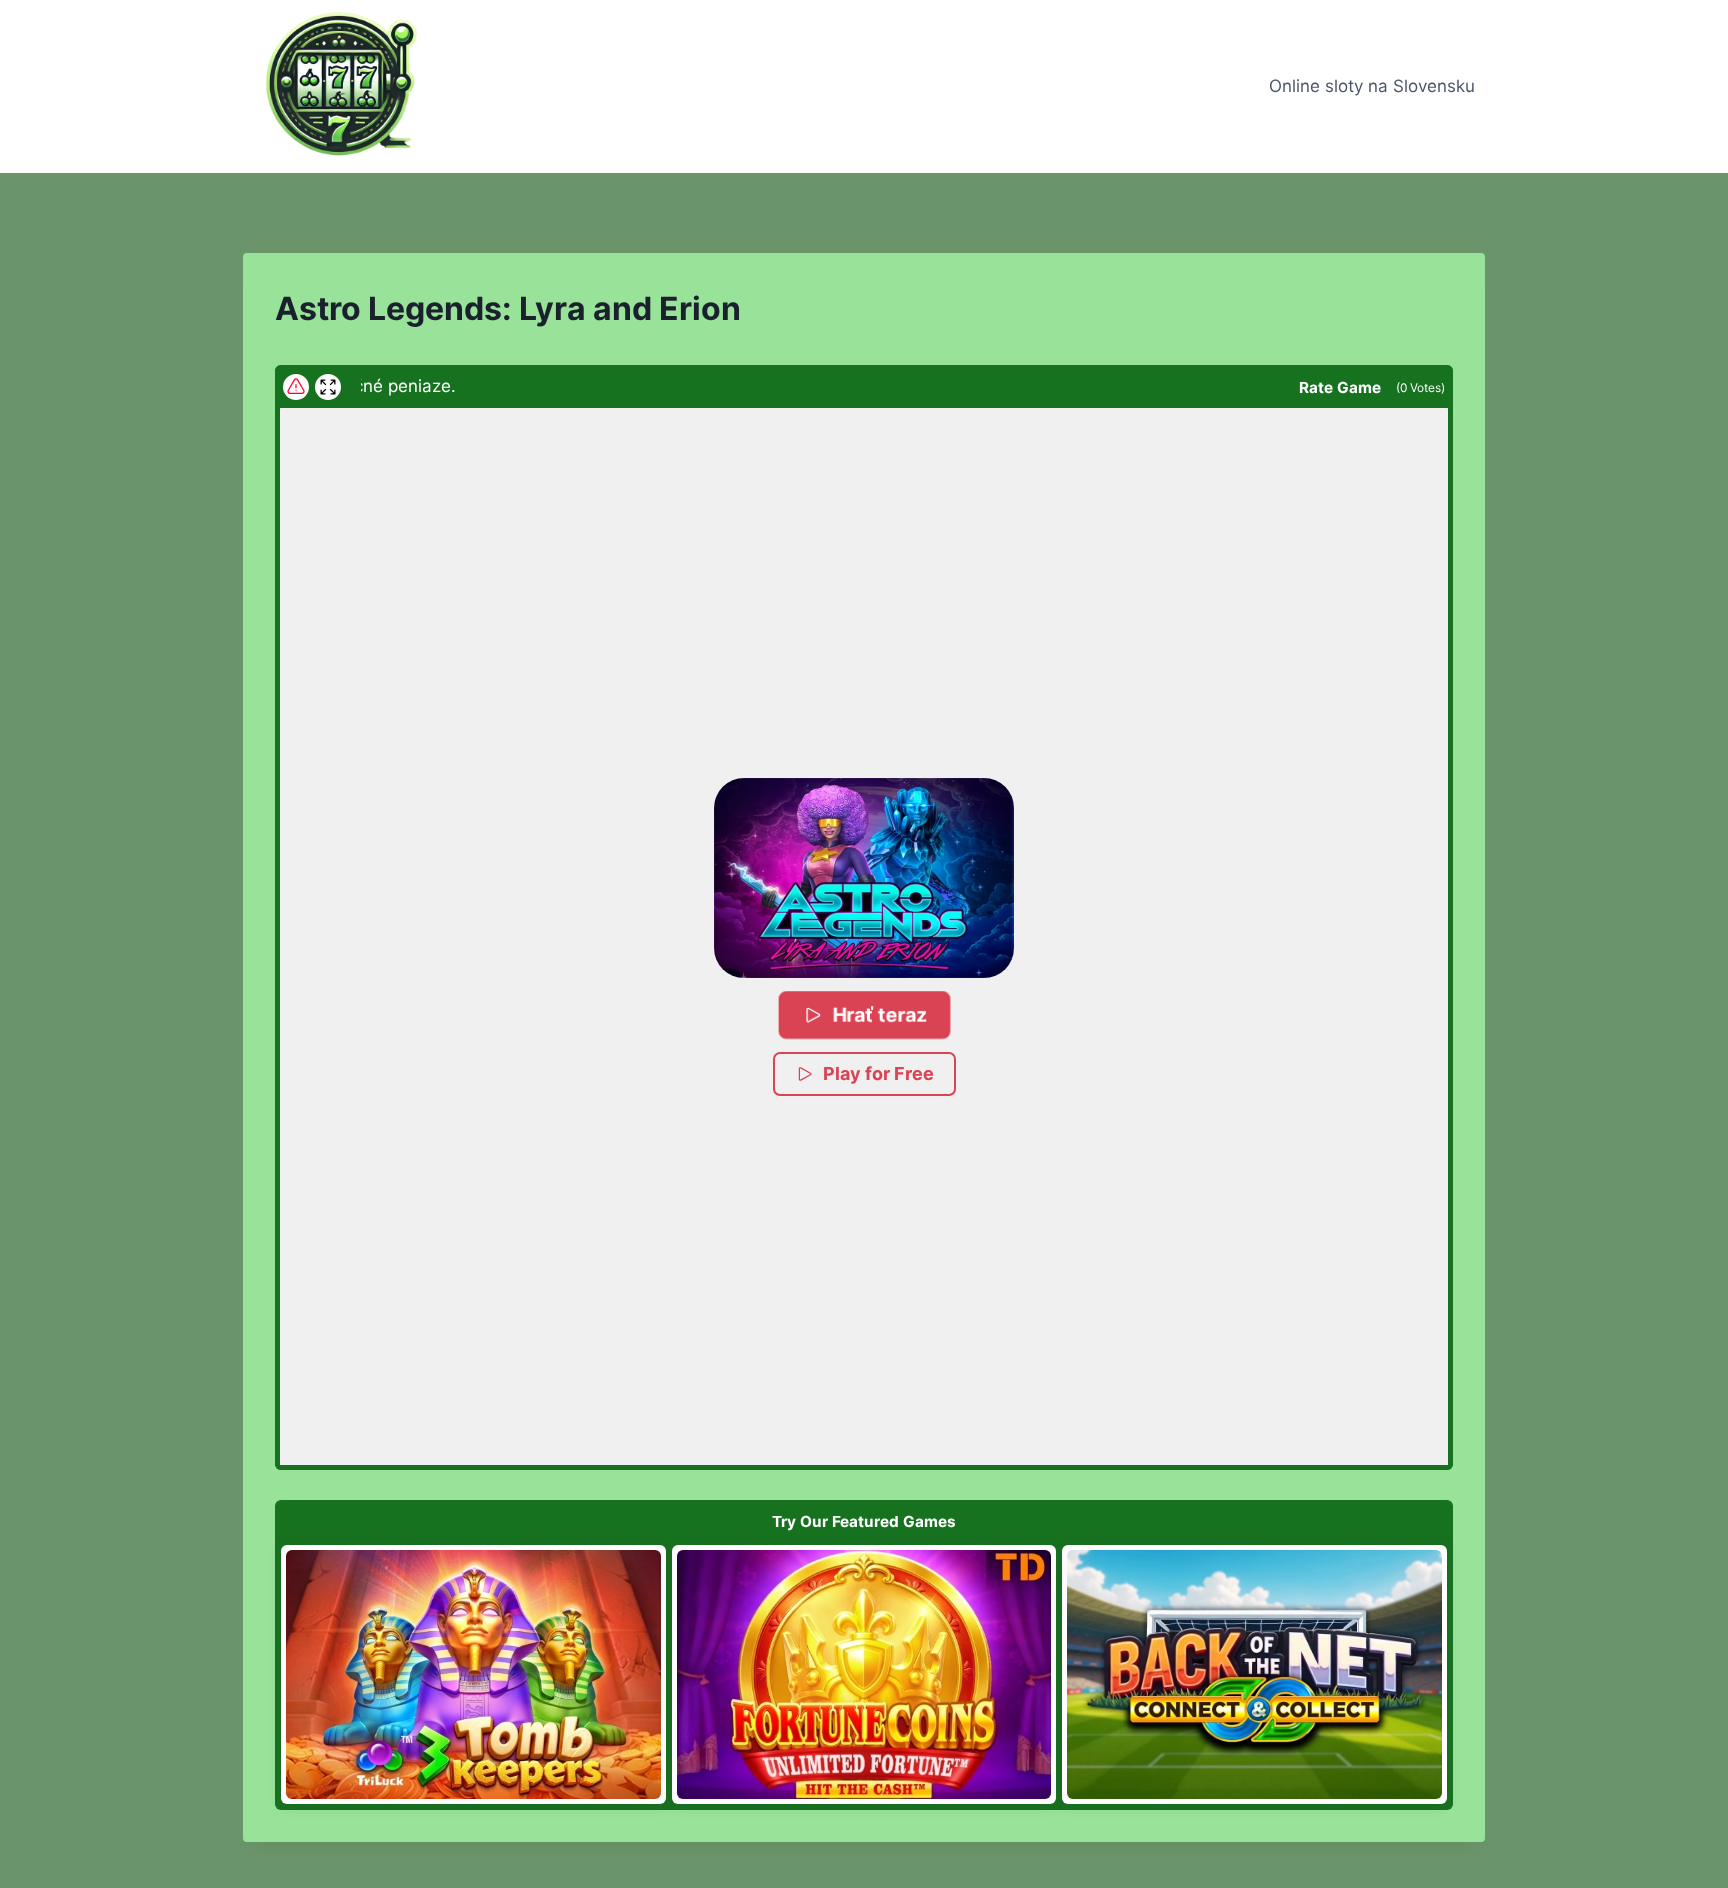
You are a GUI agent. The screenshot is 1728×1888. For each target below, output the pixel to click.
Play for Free (878, 1073)
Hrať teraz (880, 1014)
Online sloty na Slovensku (1372, 86)
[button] (864, 878)
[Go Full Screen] (328, 387)
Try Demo (473, 1674)
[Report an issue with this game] (296, 387)
